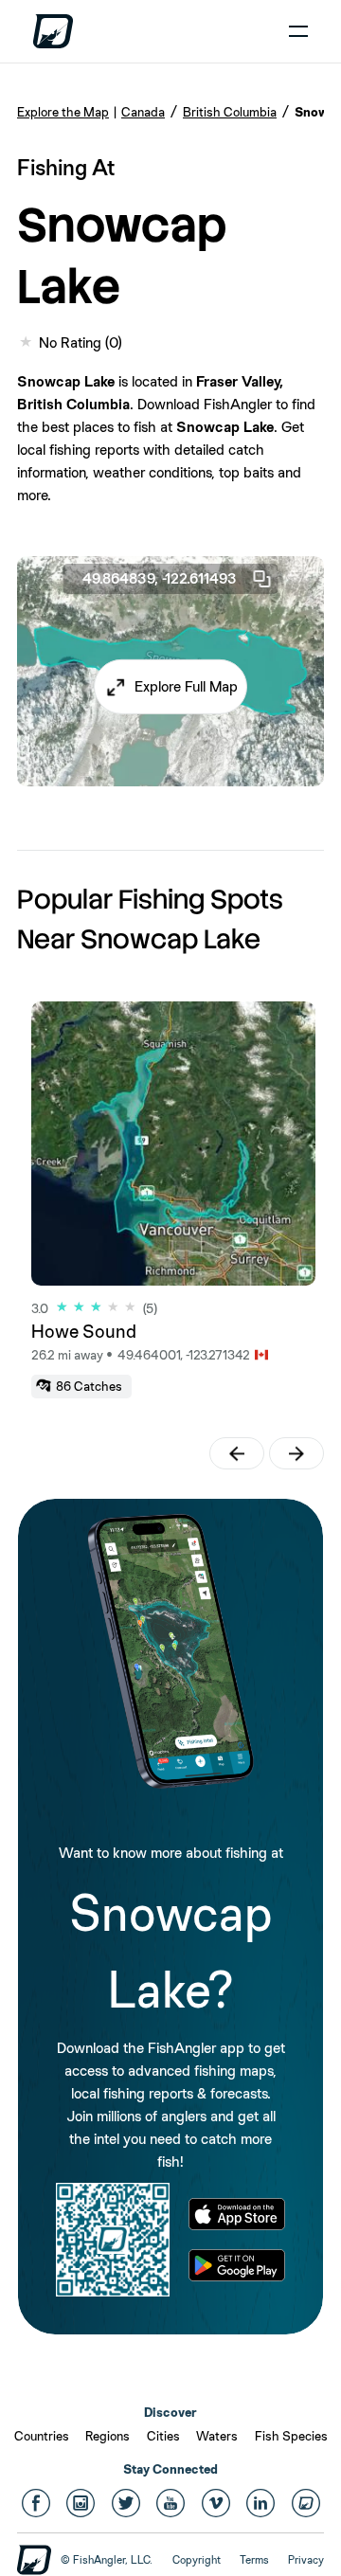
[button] (170, 687)
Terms (254, 2560)
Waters (217, 2436)
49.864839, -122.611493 (160, 578)
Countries (42, 2436)
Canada (143, 112)
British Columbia (230, 112)
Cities (163, 2436)
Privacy (306, 2560)
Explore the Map (63, 112)
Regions (108, 2436)
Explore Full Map (186, 686)
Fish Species (291, 2436)
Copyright (197, 2560)
